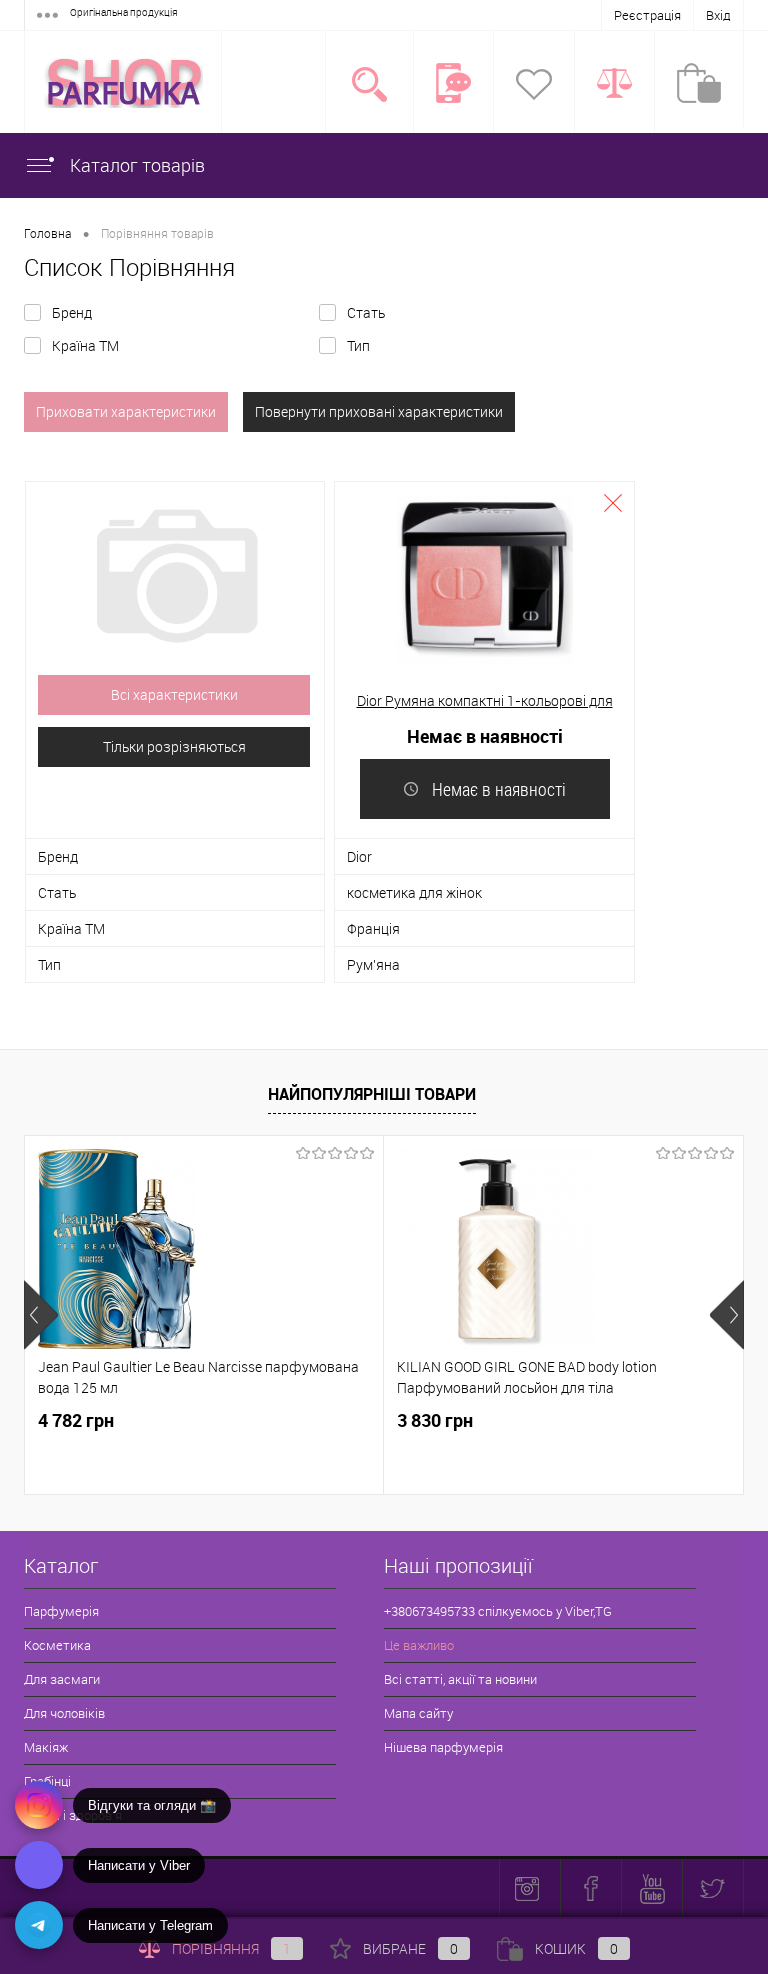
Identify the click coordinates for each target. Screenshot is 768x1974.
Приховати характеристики (126, 411)
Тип (358, 345)
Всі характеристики (174, 694)
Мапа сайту (418, 1713)
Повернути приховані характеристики (379, 411)
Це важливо (419, 1645)
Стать (366, 312)
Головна (47, 233)
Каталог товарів (135, 165)
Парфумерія (61, 1611)
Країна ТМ (85, 345)
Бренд (72, 312)
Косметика (57, 1645)
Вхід (718, 15)
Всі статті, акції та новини (460, 1679)
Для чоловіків (64, 1713)
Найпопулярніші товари (372, 1094)
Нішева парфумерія (443, 1747)
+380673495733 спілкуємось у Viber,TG (498, 1611)
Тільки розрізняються (174, 746)
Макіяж (46, 1747)
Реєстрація (647, 15)
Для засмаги (62, 1679)
